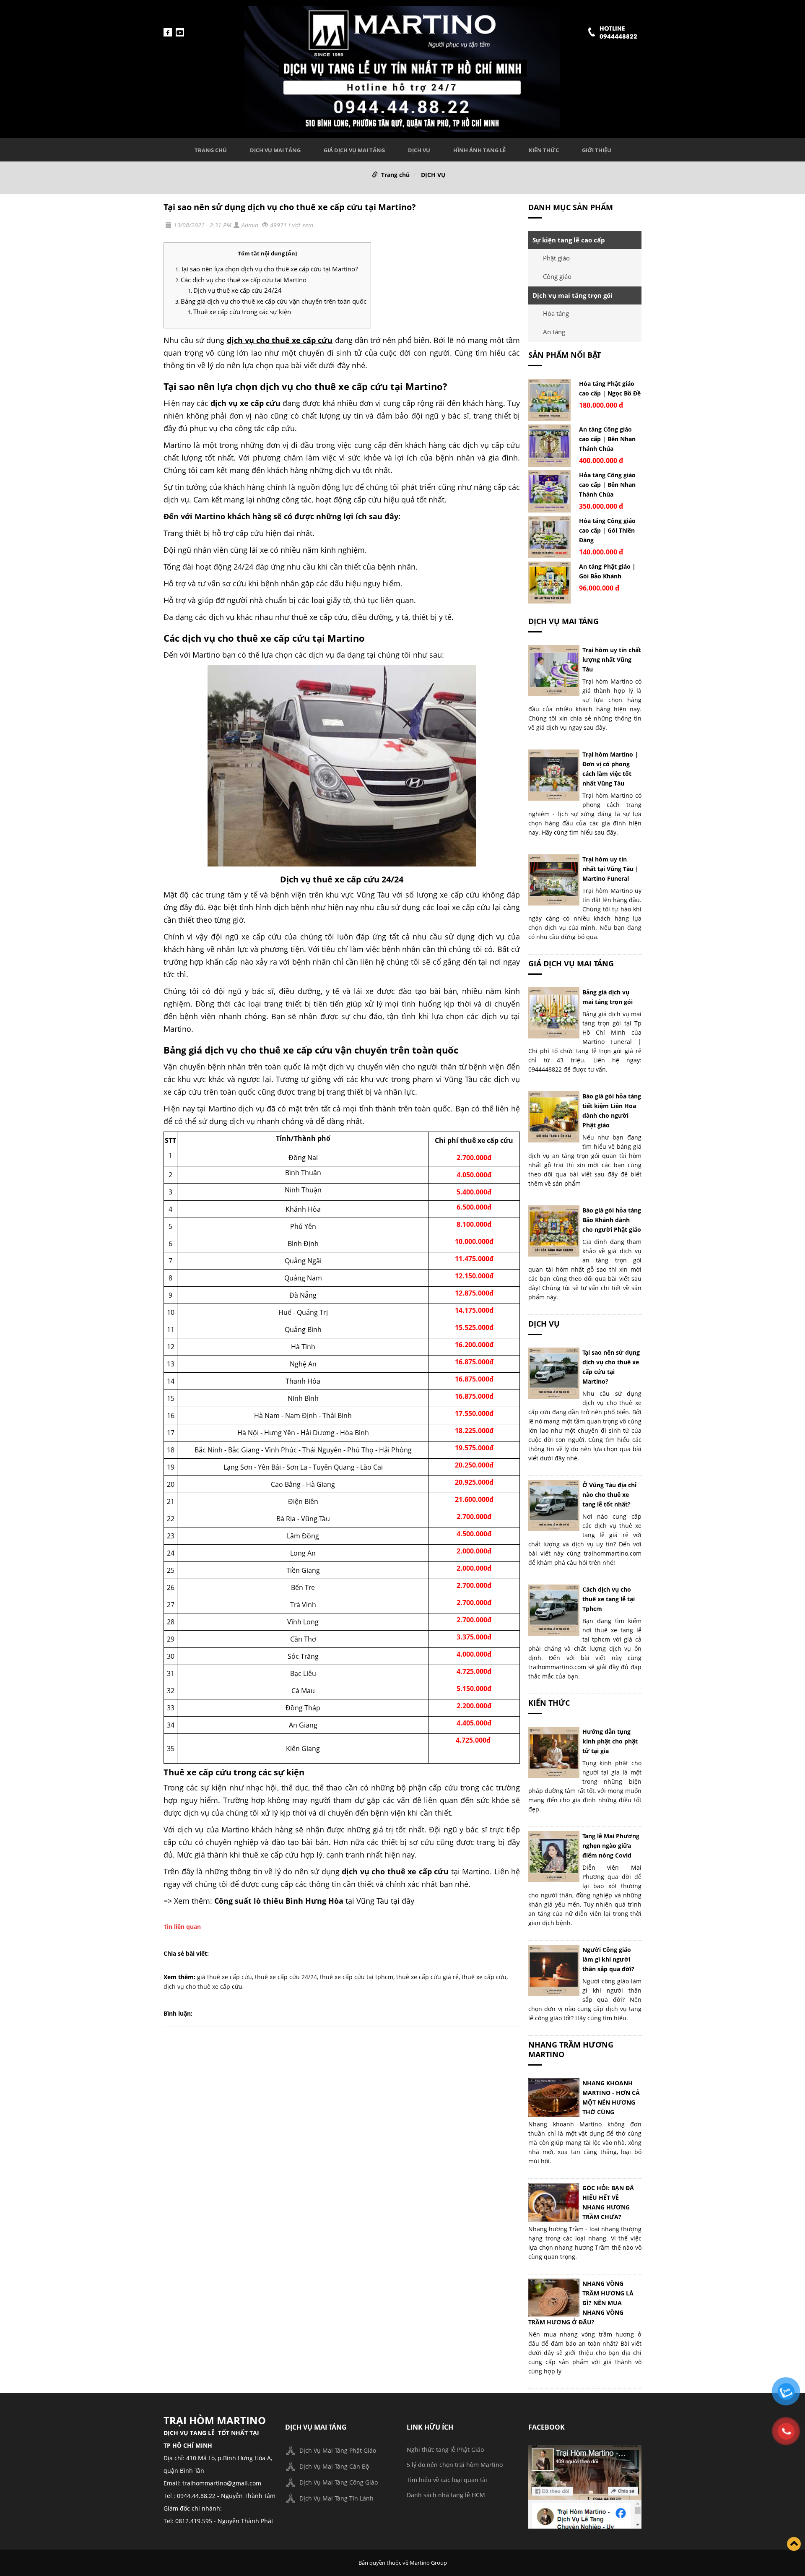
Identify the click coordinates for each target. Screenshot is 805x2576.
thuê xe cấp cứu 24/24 (286, 1977)
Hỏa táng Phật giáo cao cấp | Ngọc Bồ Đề (610, 388)
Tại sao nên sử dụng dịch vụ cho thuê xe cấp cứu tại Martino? (290, 207)
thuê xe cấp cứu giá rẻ (427, 1977)
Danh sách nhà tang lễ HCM (446, 2495)
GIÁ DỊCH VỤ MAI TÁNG (354, 150)
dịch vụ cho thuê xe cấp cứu (203, 1987)
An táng (554, 332)
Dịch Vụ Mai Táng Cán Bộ (334, 2466)
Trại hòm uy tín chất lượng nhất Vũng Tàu (612, 660)
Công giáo (557, 276)
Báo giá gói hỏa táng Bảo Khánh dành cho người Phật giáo (612, 1220)
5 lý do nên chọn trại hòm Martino (455, 2465)
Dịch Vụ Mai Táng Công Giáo (339, 2482)
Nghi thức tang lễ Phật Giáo (445, 2450)
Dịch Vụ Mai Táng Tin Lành (336, 2498)
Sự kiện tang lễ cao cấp (569, 240)
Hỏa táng (556, 313)
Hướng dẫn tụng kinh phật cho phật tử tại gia (610, 1741)
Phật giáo (556, 258)
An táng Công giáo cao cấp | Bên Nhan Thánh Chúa (607, 439)
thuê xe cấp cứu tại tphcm (357, 1977)
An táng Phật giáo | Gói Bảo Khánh (607, 571)
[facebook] (168, 32)
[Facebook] (585, 2486)
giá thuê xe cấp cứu (225, 1977)
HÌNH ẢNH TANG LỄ (479, 150)
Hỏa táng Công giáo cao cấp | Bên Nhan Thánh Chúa (607, 485)
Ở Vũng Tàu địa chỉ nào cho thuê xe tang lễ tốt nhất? (609, 1495)
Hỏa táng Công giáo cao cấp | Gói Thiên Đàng (607, 530)
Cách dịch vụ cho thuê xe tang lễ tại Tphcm (609, 1599)
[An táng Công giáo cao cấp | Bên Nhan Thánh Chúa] (549, 446)
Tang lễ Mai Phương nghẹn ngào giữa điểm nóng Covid (611, 1846)
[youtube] (180, 32)
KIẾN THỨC (544, 150)
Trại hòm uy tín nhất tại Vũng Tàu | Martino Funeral (610, 869)
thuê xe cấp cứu (484, 1977)
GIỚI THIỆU (597, 150)
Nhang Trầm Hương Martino (571, 2049)
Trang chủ (211, 150)
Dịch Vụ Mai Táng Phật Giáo (338, 2450)
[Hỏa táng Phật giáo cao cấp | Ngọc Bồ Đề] (549, 400)
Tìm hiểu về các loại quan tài (447, 2480)
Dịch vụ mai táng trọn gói (573, 295)
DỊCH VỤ (419, 150)
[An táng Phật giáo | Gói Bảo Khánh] (549, 583)
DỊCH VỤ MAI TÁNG (275, 150)
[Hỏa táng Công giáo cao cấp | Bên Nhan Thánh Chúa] (549, 491)
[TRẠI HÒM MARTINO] (402, 68)
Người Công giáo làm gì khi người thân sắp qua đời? (608, 1959)
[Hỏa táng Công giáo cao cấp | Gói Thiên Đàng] (549, 537)
